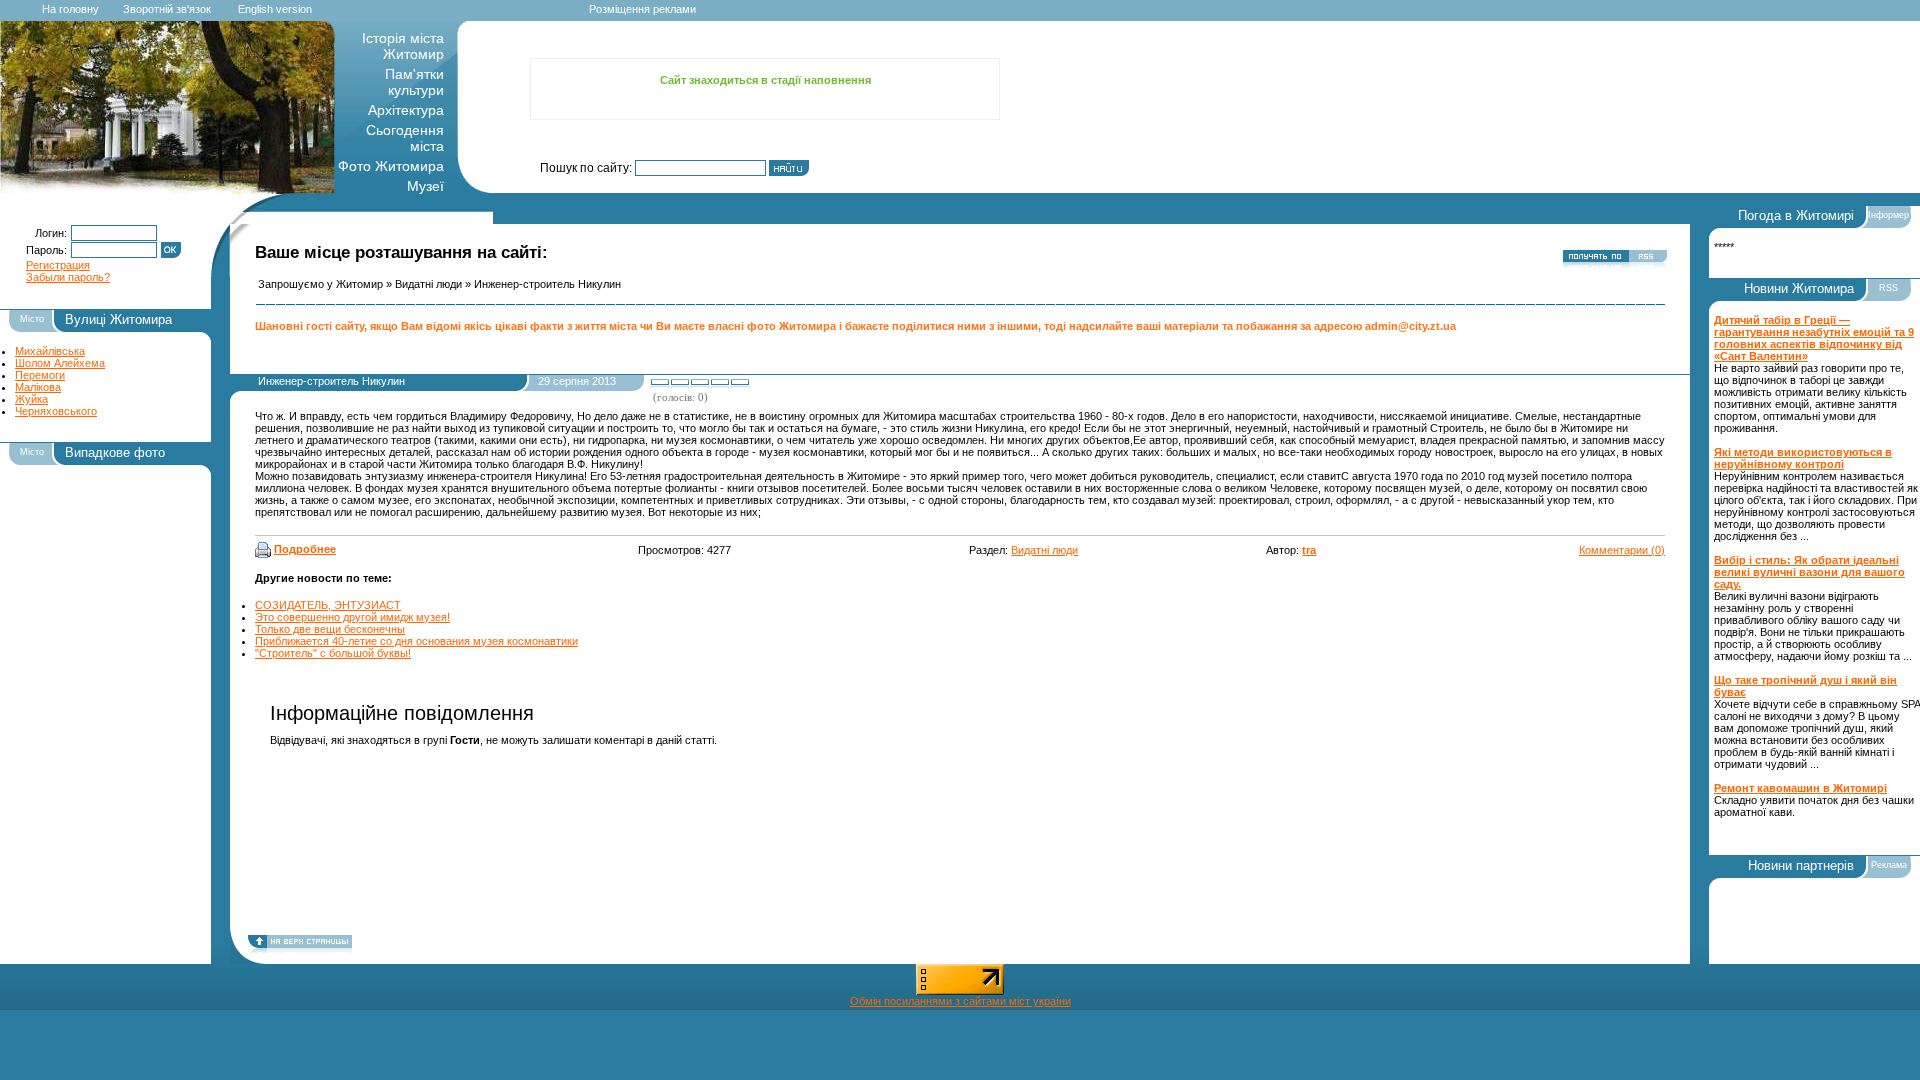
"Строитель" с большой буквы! (333, 653)
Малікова (38, 387)
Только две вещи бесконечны (330, 629)
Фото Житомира (391, 166)
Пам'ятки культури (414, 82)
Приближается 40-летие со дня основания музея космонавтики (416, 641)
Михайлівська (50, 351)
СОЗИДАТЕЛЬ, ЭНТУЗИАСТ (328, 605)
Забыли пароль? (68, 277)
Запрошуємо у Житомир (320, 284)
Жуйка (31, 399)
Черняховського (56, 411)
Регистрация (58, 265)
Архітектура (406, 110)
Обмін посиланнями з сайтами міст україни (960, 1001)
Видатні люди (428, 284)
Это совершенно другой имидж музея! (352, 617)
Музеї (425, 186)
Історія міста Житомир (403, 46)
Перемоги (40, 375)
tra (1309, 550)
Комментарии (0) (1622, 550)
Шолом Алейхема (60, 363)
